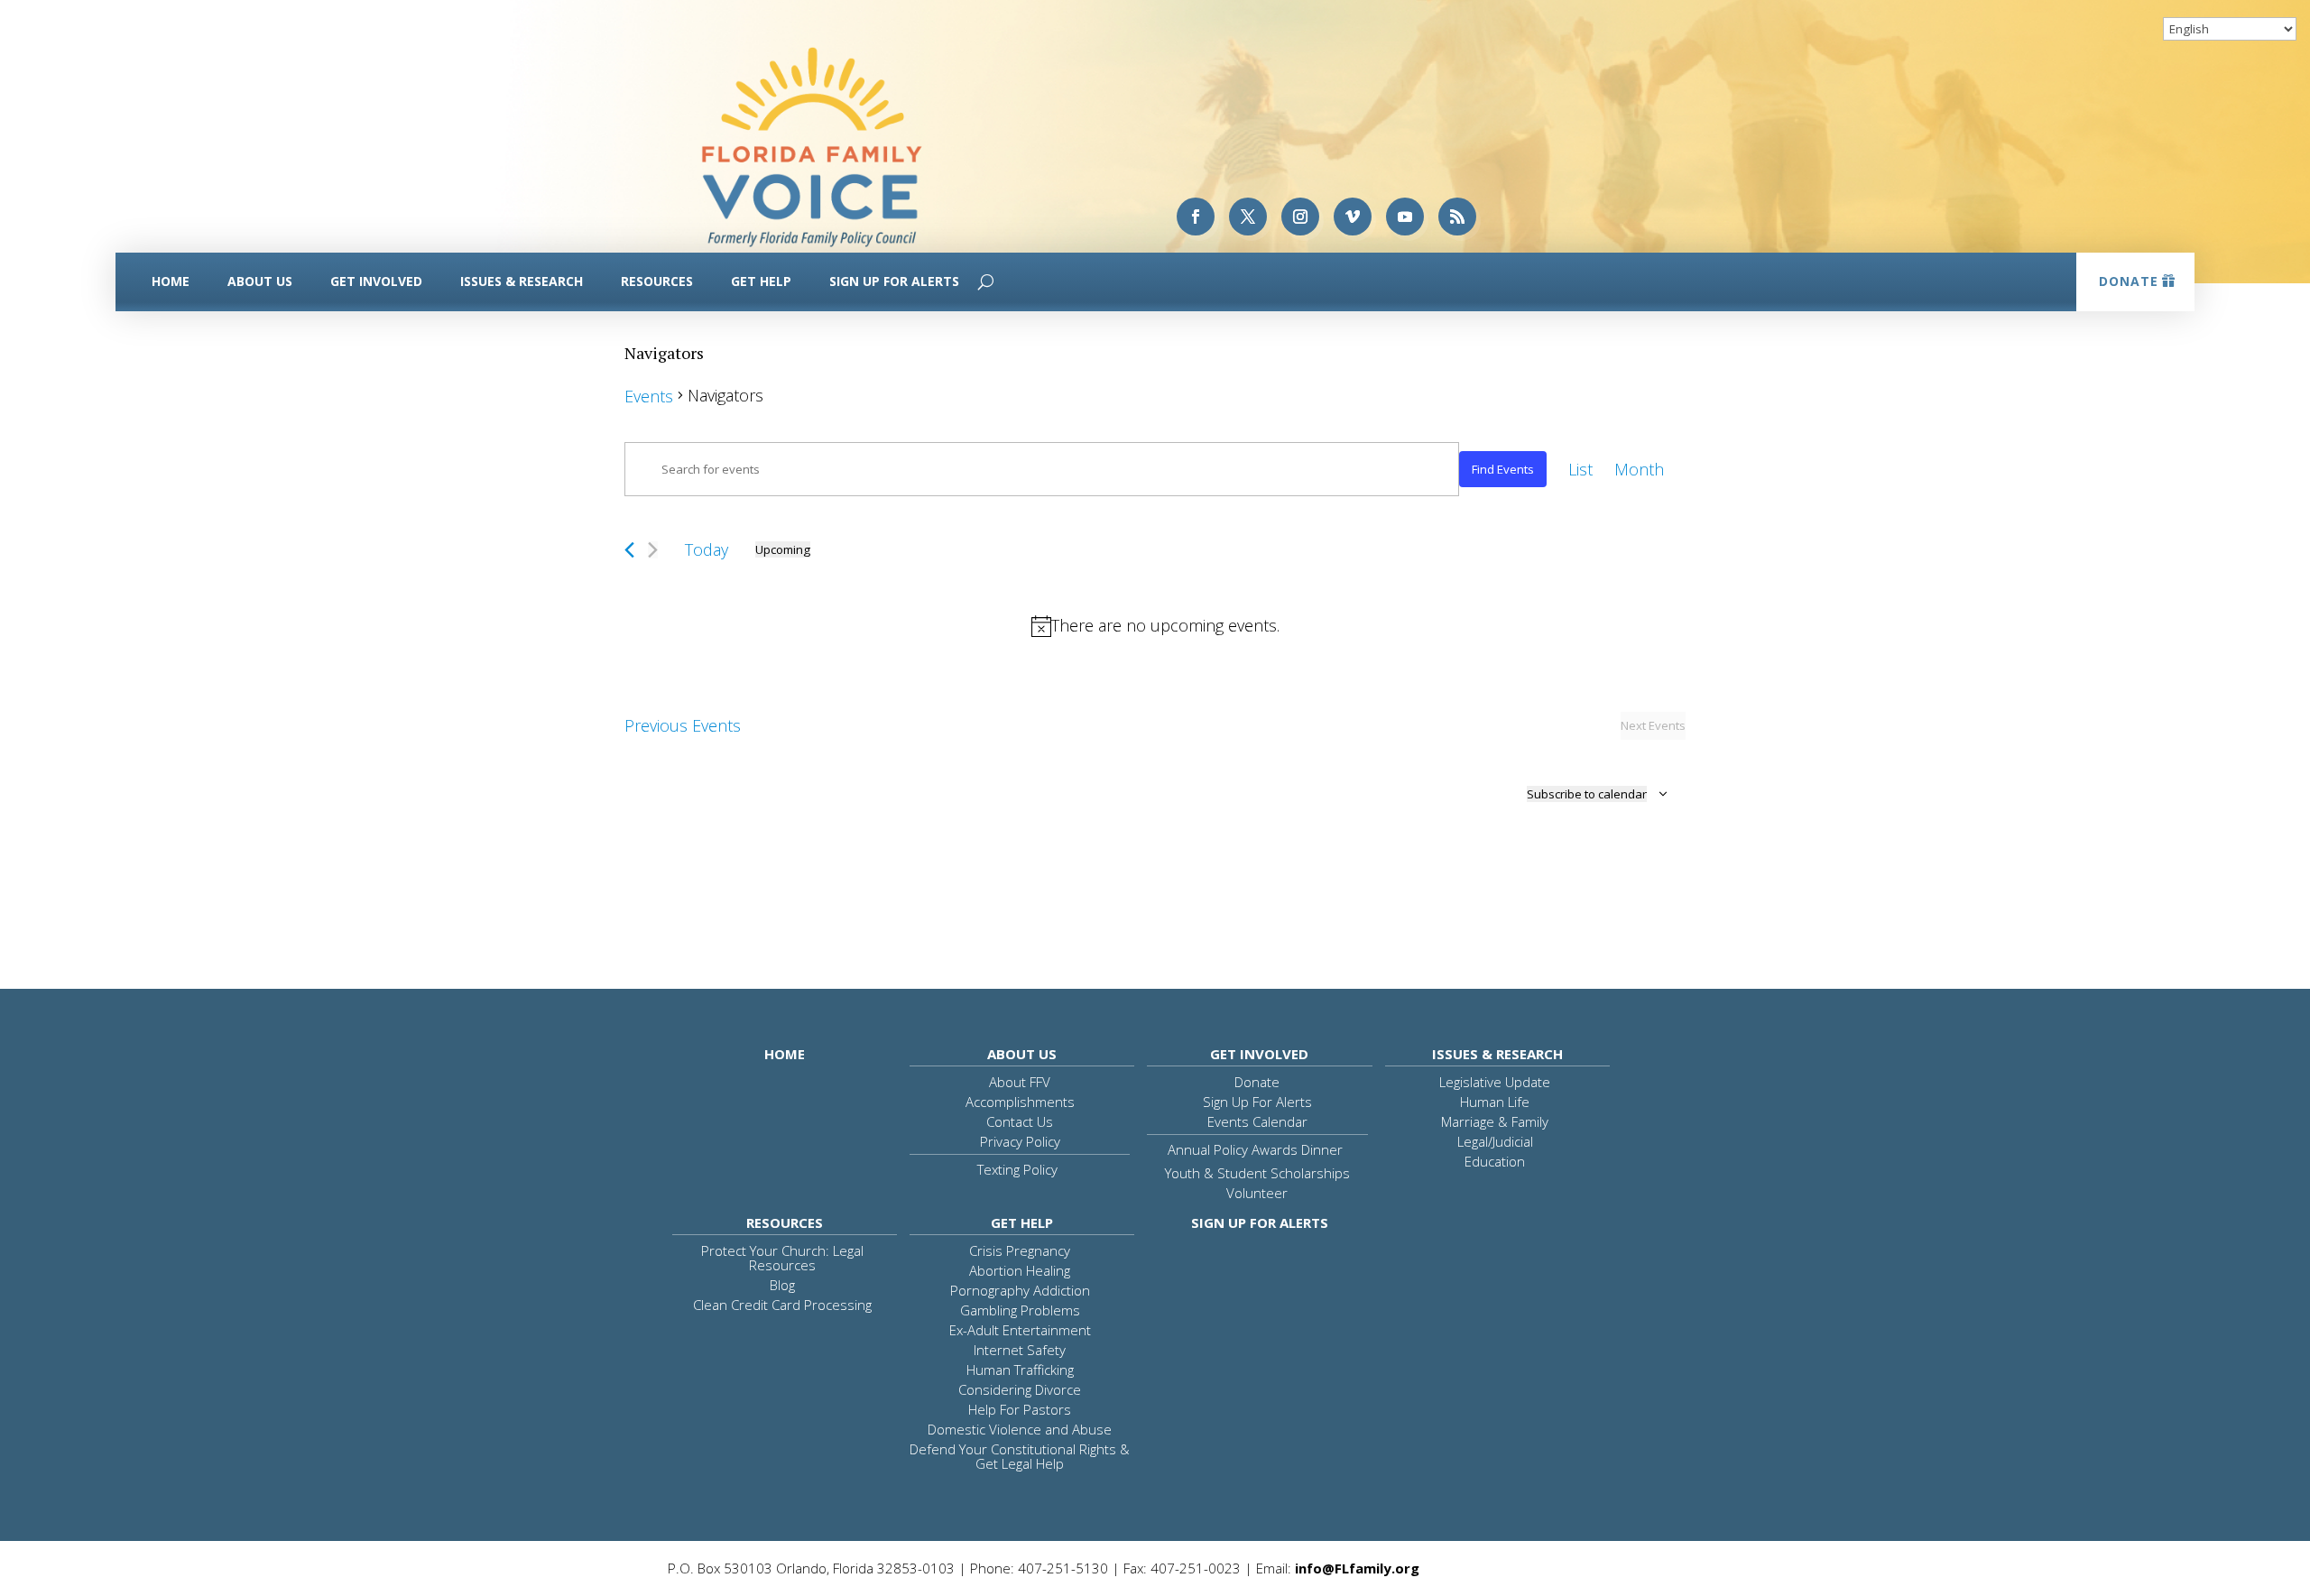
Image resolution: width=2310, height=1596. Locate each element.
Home (171, 281)
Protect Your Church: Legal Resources (782, 1258)
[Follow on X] (1248, 217)
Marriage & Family (1495, 1121)
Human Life (1495, 1102)
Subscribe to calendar (1587, 794)
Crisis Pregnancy (1020, 1250)
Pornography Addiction (1020, 1290)
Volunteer (1257, 1193)
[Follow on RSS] (1457, 217)
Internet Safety (1020, 1350)
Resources (657, 281)
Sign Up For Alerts (894, 281)
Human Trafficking (1020, 1370)
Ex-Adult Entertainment (1020, 1330)
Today (707, 549)
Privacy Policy (1020, 1141)
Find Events (1503, 469)
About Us (260, 281)
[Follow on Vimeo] (1353, 217)
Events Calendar (1257, 1121)
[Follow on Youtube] (1405, 217)
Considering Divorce (1020, 1389)
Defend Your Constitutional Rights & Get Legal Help (1020, 1456)
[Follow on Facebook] (1196, 217)
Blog (782, 1285)
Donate (2129, 281)
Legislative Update (1495, 1082)
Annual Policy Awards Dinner (1255, 1149)
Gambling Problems (1020, 1310)
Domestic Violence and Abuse (1020, 1429)
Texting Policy (1017, 1169)
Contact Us (1020, 1121)
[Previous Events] (629, 550)
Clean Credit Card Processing (782, 1305)
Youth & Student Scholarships (1257, 1173)
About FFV (1020, 1082)
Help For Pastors (1020, 1409)
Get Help (761, 281)
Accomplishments (1020, 1102)
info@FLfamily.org (1357, 1568)
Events (649, 396)
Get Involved (376, 281)
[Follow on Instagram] (1300, 217)
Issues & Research (522, 281)
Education (1495, 1161)
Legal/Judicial (1495, 1141)
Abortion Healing (1020, 1270)
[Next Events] (653, 550)
